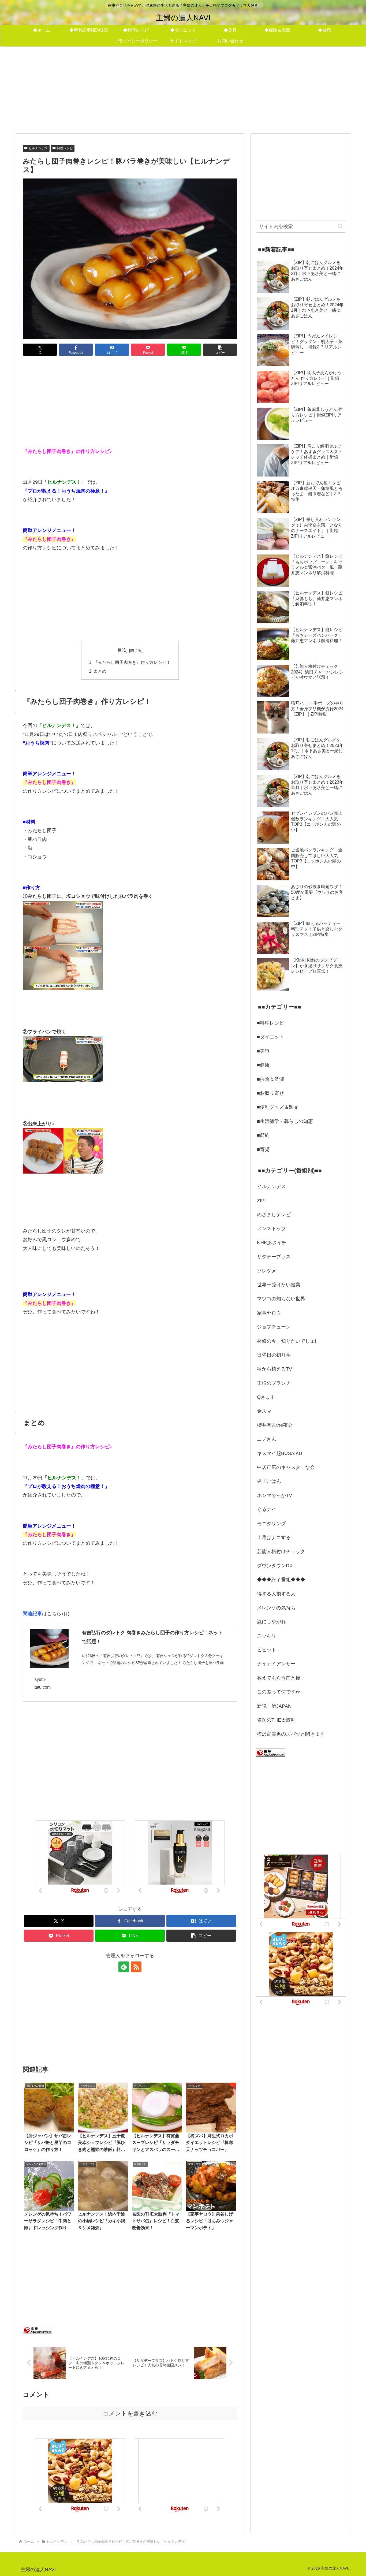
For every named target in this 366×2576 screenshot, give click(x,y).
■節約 (263, 1135)
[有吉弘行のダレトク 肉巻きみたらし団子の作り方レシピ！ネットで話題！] (49, 1648)
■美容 (263, 1051)
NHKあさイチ (272, 1243)
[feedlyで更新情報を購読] (124, 1967)
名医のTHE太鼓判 (276, 1720)
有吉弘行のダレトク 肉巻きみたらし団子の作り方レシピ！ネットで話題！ (152, 1637)
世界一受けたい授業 (279, 1285)
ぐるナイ (267, 1509)
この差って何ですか (279, 1692)
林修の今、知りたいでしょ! (287, 1341)
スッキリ (267, 1636)
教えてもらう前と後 (279, 1678)
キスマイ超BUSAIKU (280, 1453)
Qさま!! (265, 1397)
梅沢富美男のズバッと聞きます (291, 1734)
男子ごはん (269, 1481)
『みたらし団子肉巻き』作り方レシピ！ (132, 662)
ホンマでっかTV (274, 1495)
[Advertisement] (183, 89)
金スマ (264, 1411)
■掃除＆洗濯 (270, 1079)
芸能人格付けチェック (281, 1551)
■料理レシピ (270, 1023)
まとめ (100, 671)
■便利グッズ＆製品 (278, 1107)
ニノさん (267, 1439)
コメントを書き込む (130, 2413)
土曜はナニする (274, 1538)
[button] (220, 350)
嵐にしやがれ (271, 1622)
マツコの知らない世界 (281, 1299)
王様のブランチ (274, 1383)
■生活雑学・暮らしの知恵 (285, 1121)
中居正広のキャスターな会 (286, 1467)
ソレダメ (267, 1271)
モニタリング (271, 1524)
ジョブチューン (274, 1327)
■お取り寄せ (270, 1093)
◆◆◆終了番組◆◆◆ (281, 1580)
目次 (122, 650)
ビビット (267, 1650)
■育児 (263, 1149)
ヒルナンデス (38, 148)
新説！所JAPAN (274, 1706)
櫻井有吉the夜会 (275, 1425)
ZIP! (261, 1201)
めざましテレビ (274, 1215)
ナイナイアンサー (276, 1664)
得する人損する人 (276, 1594)
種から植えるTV (274, 1369)
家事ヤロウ (269, 1313)
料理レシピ (65, 148)
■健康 (263, 1065)
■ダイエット (270, 1037)
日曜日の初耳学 (274, 1355)
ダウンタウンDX (275, 1566)
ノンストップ (271, 1229)
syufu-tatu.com (43, 1683)
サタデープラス (274, 1257)
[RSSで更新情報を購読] (136, 1967)
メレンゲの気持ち (276, 1608)
